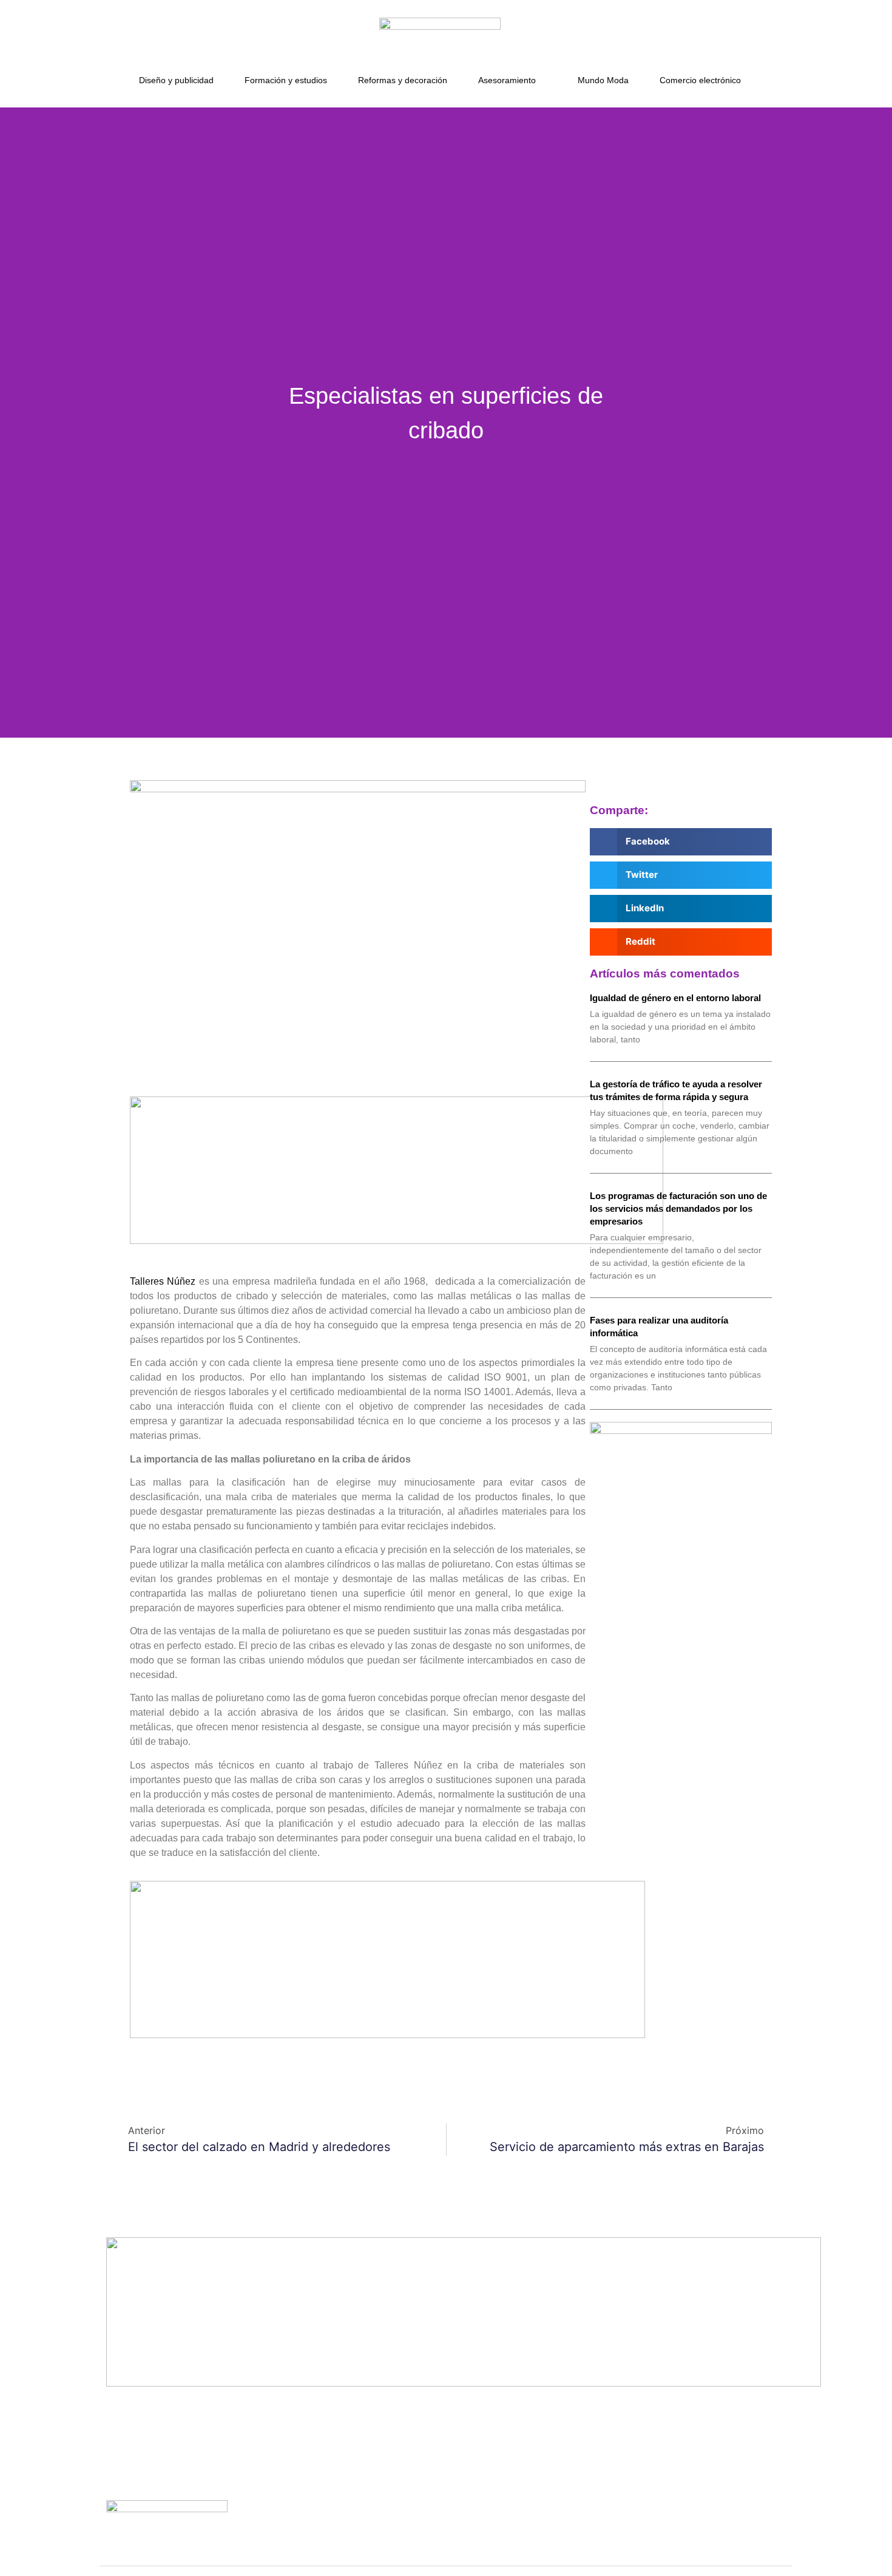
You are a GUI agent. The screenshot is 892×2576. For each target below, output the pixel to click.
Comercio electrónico (700, 80)
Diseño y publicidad (176, 80)
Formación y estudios (286, 80)
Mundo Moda (603, 80)
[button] (681, 842)
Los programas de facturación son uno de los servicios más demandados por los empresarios (678, 1208)
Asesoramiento (507, 80)
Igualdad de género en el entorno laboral (675, 998)
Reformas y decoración (403, 80)
